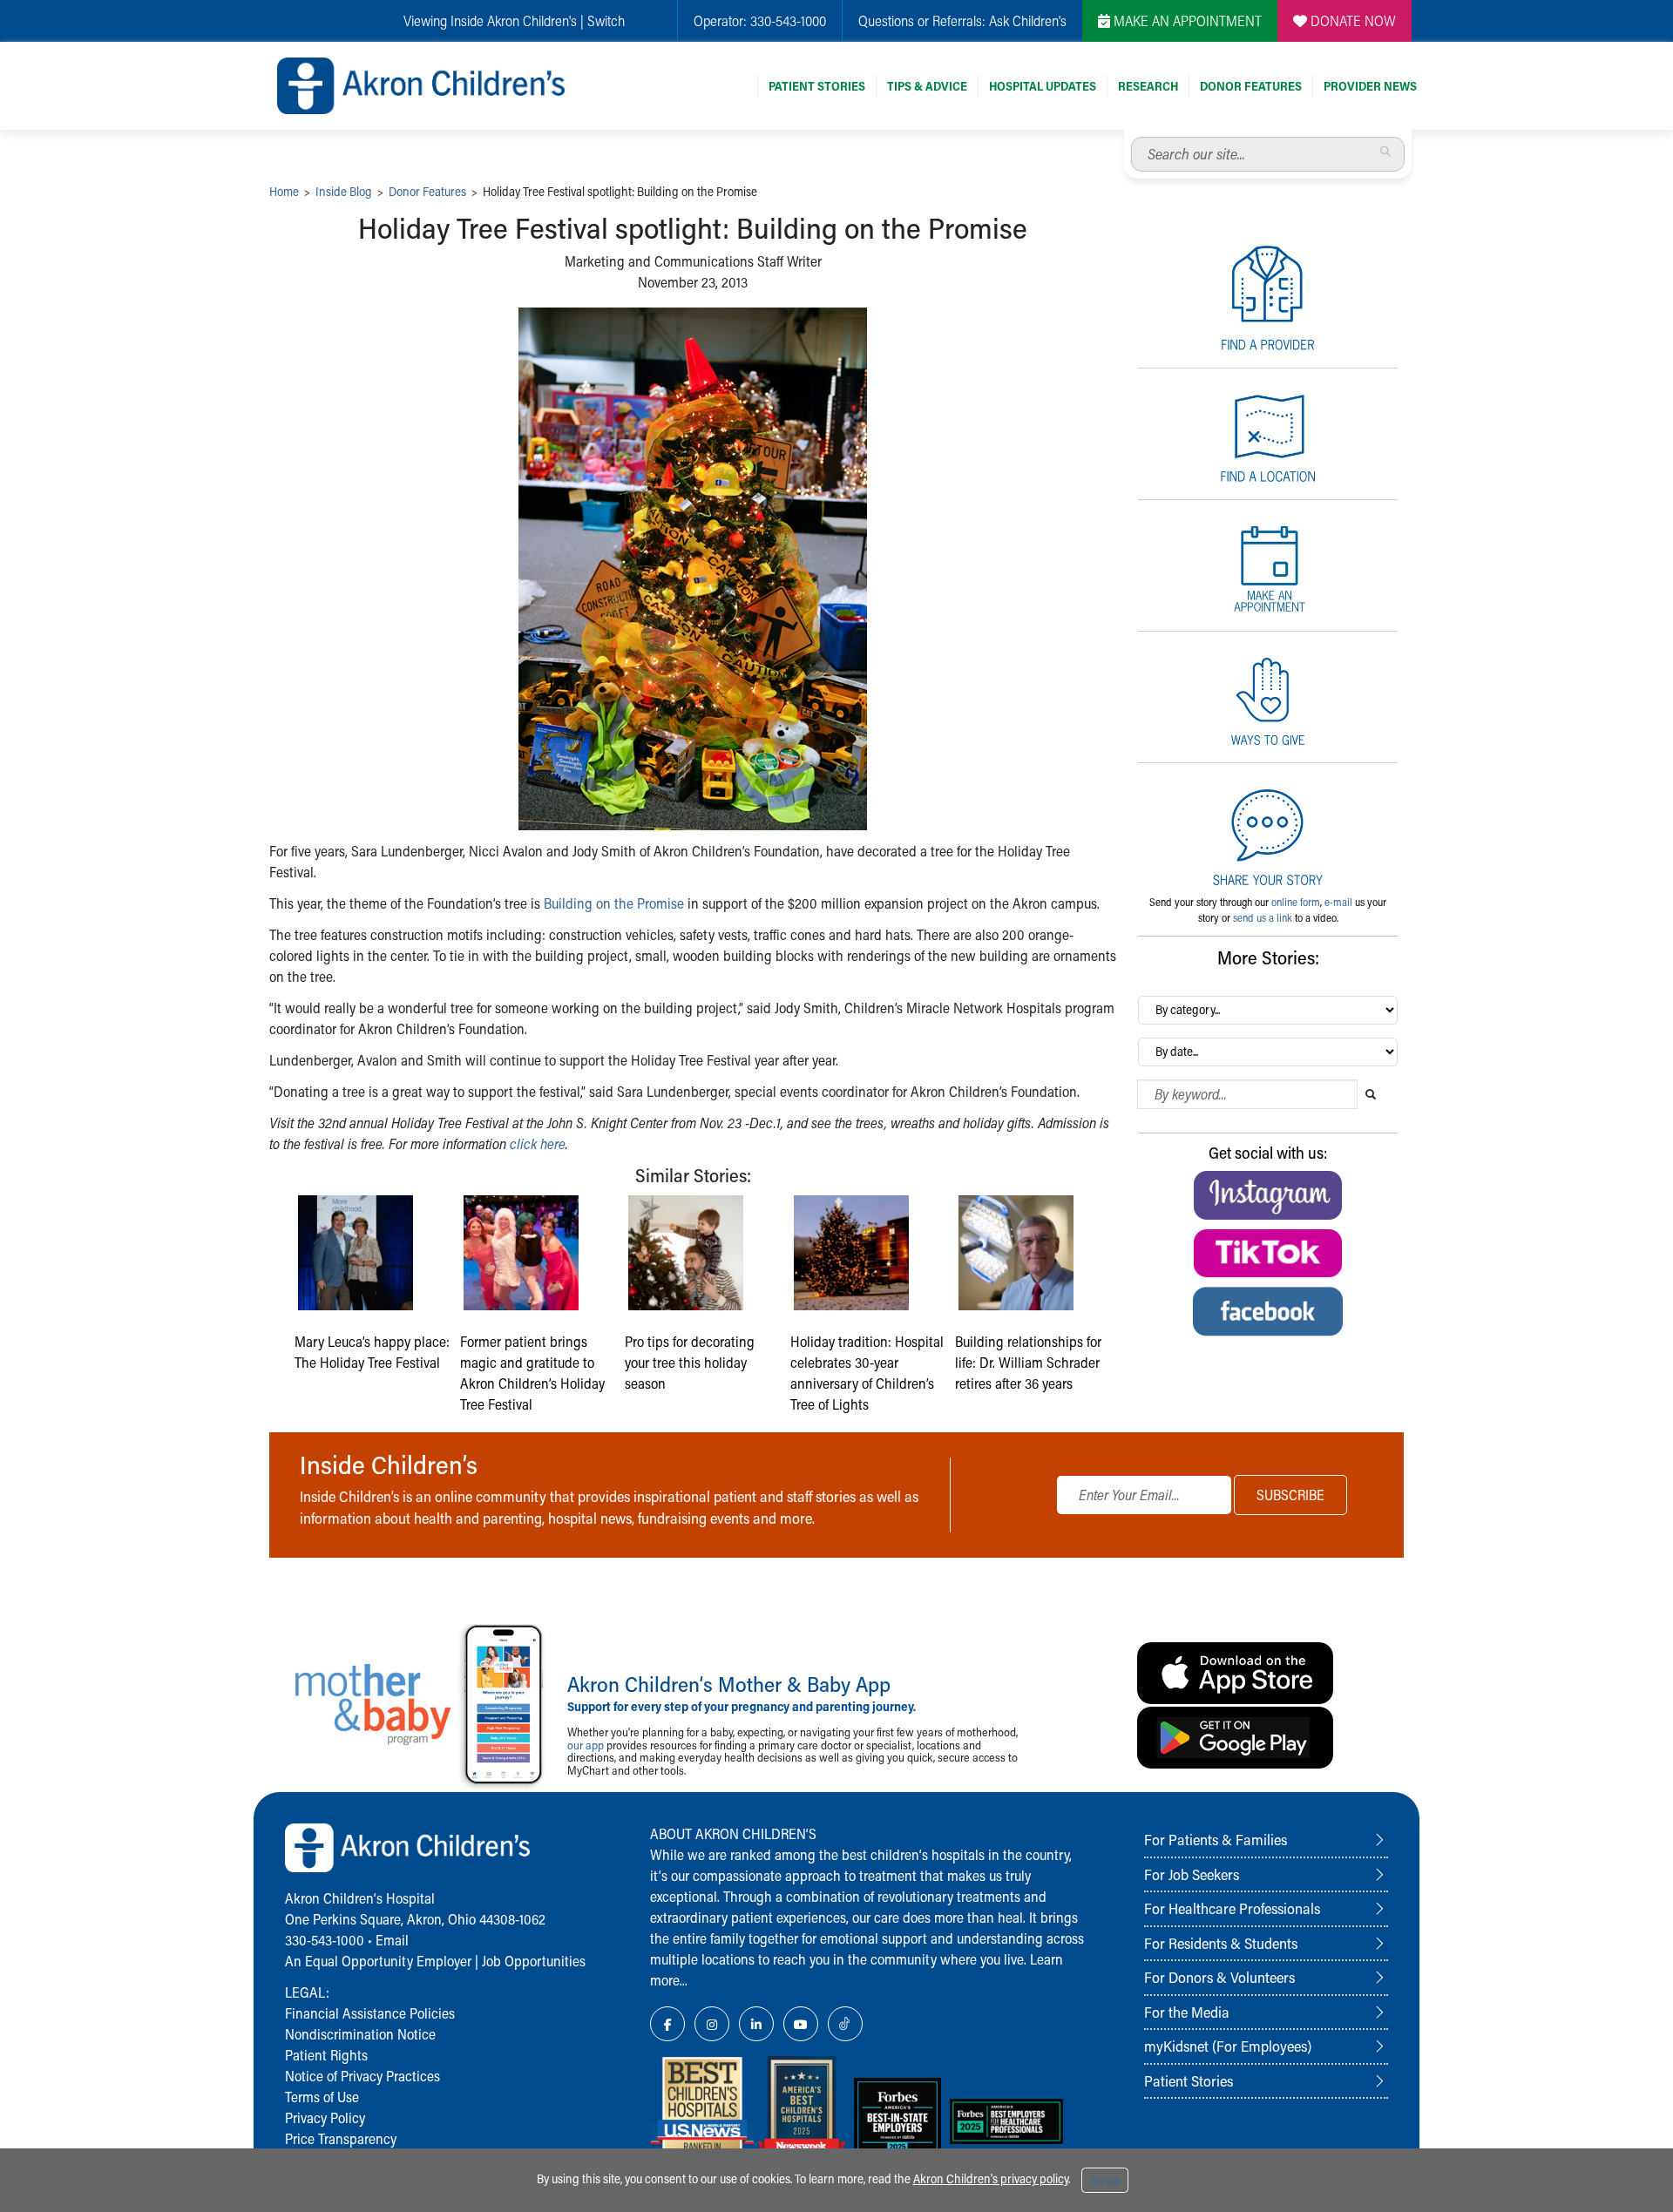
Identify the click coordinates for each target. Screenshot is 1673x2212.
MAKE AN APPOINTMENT (1186, 20)
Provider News (1370, 86)
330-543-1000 (788, 20)
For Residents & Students (1221, 1943)
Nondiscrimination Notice (360, 2034)
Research (1148, 86)
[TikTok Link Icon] (845, 2024)
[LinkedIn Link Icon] (756, 2024)
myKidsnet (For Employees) (1228, 2046)
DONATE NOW (1351, 20)
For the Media (1187, 2012)
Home (284, 191)
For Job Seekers (1192, 1874)
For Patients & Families (1216, 1839)
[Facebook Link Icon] (667, 2024)
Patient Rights (326, 2055)
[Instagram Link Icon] (712, 2024)
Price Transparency (341, 2138)
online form (1296, 902)
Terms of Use (322, 2097)
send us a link (1263, 917)
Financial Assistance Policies (370, 2013)
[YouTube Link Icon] (801, 2024)
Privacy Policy (325, 2117)
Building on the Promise (614, 903)
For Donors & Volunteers (1219, 1977)
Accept (1105, 2181)
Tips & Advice (927, 86)
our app (586, 1745)
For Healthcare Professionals (1232, 1908)
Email (392, 1940)
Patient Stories (817, 86)
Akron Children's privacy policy (991, 2178)
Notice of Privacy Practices (362, 2076)
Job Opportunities (534, 1961)
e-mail (1338, 902)
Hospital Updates (1043, 86)
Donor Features (1251, 86)
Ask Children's (1028, 20)
